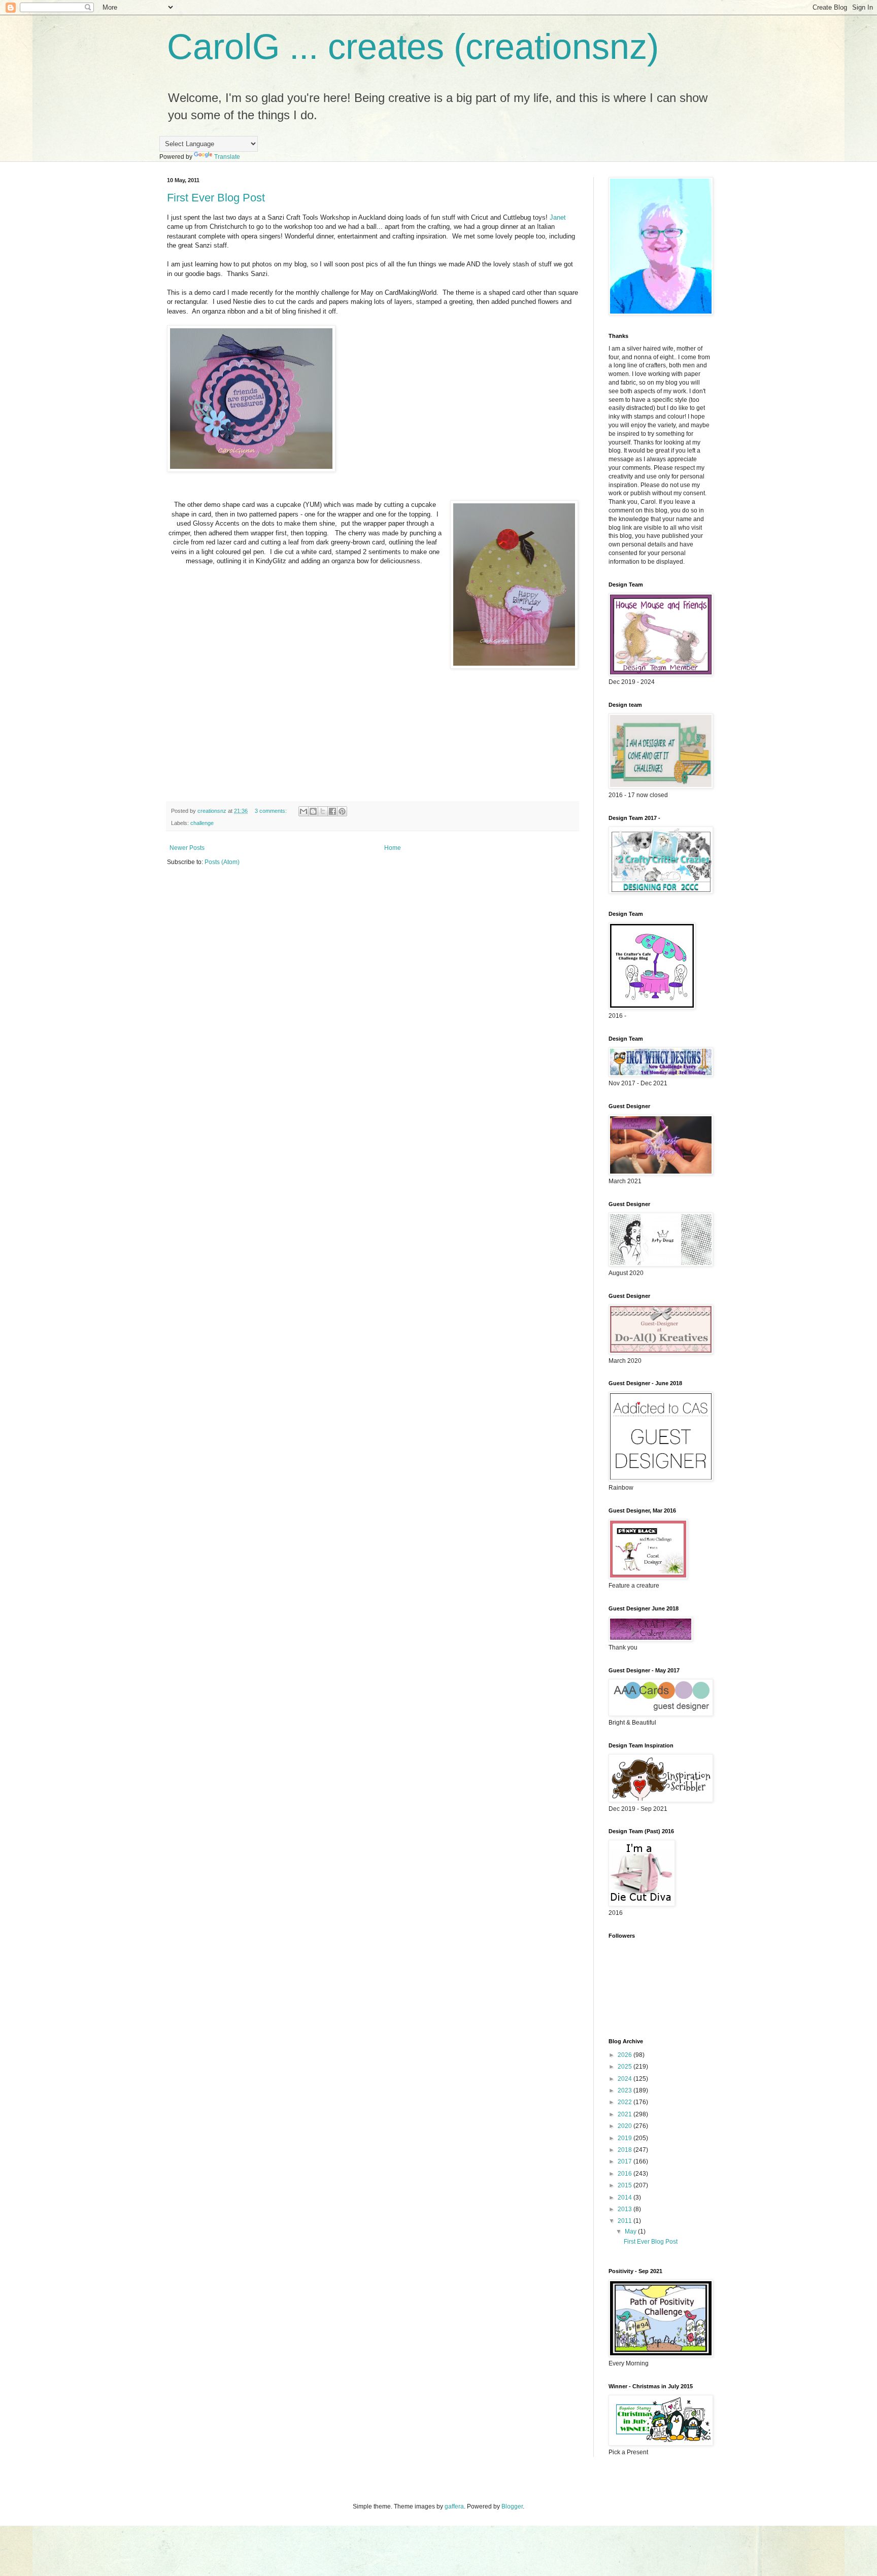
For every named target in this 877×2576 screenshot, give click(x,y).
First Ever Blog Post (216, 198)
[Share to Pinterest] (342, 811)
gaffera (454, 2506)
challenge (202, 823)
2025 (626, 2067)
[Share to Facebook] (332, 811)
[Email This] (303, 811)
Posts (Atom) (222, 862)
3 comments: (272, 811)
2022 (626, 2102)
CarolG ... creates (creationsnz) (413, 47)
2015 (626, 2185)
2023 (626, 2090)
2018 (626, 2150)
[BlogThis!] (313, 811)
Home (393, 848)
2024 (626, 2079)
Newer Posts (187, 848)
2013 (626, 2209)
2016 (626, 2174)
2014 (626, 2197)
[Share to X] (323, 811)
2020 (626, 2126)
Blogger (512, 2506)
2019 (626, 2138)
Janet (558, 217)
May (631, 2231)
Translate (227, 157)
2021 (626, 2114)
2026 (626, 2055)
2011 (626, 2221)
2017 (626, 2161)
